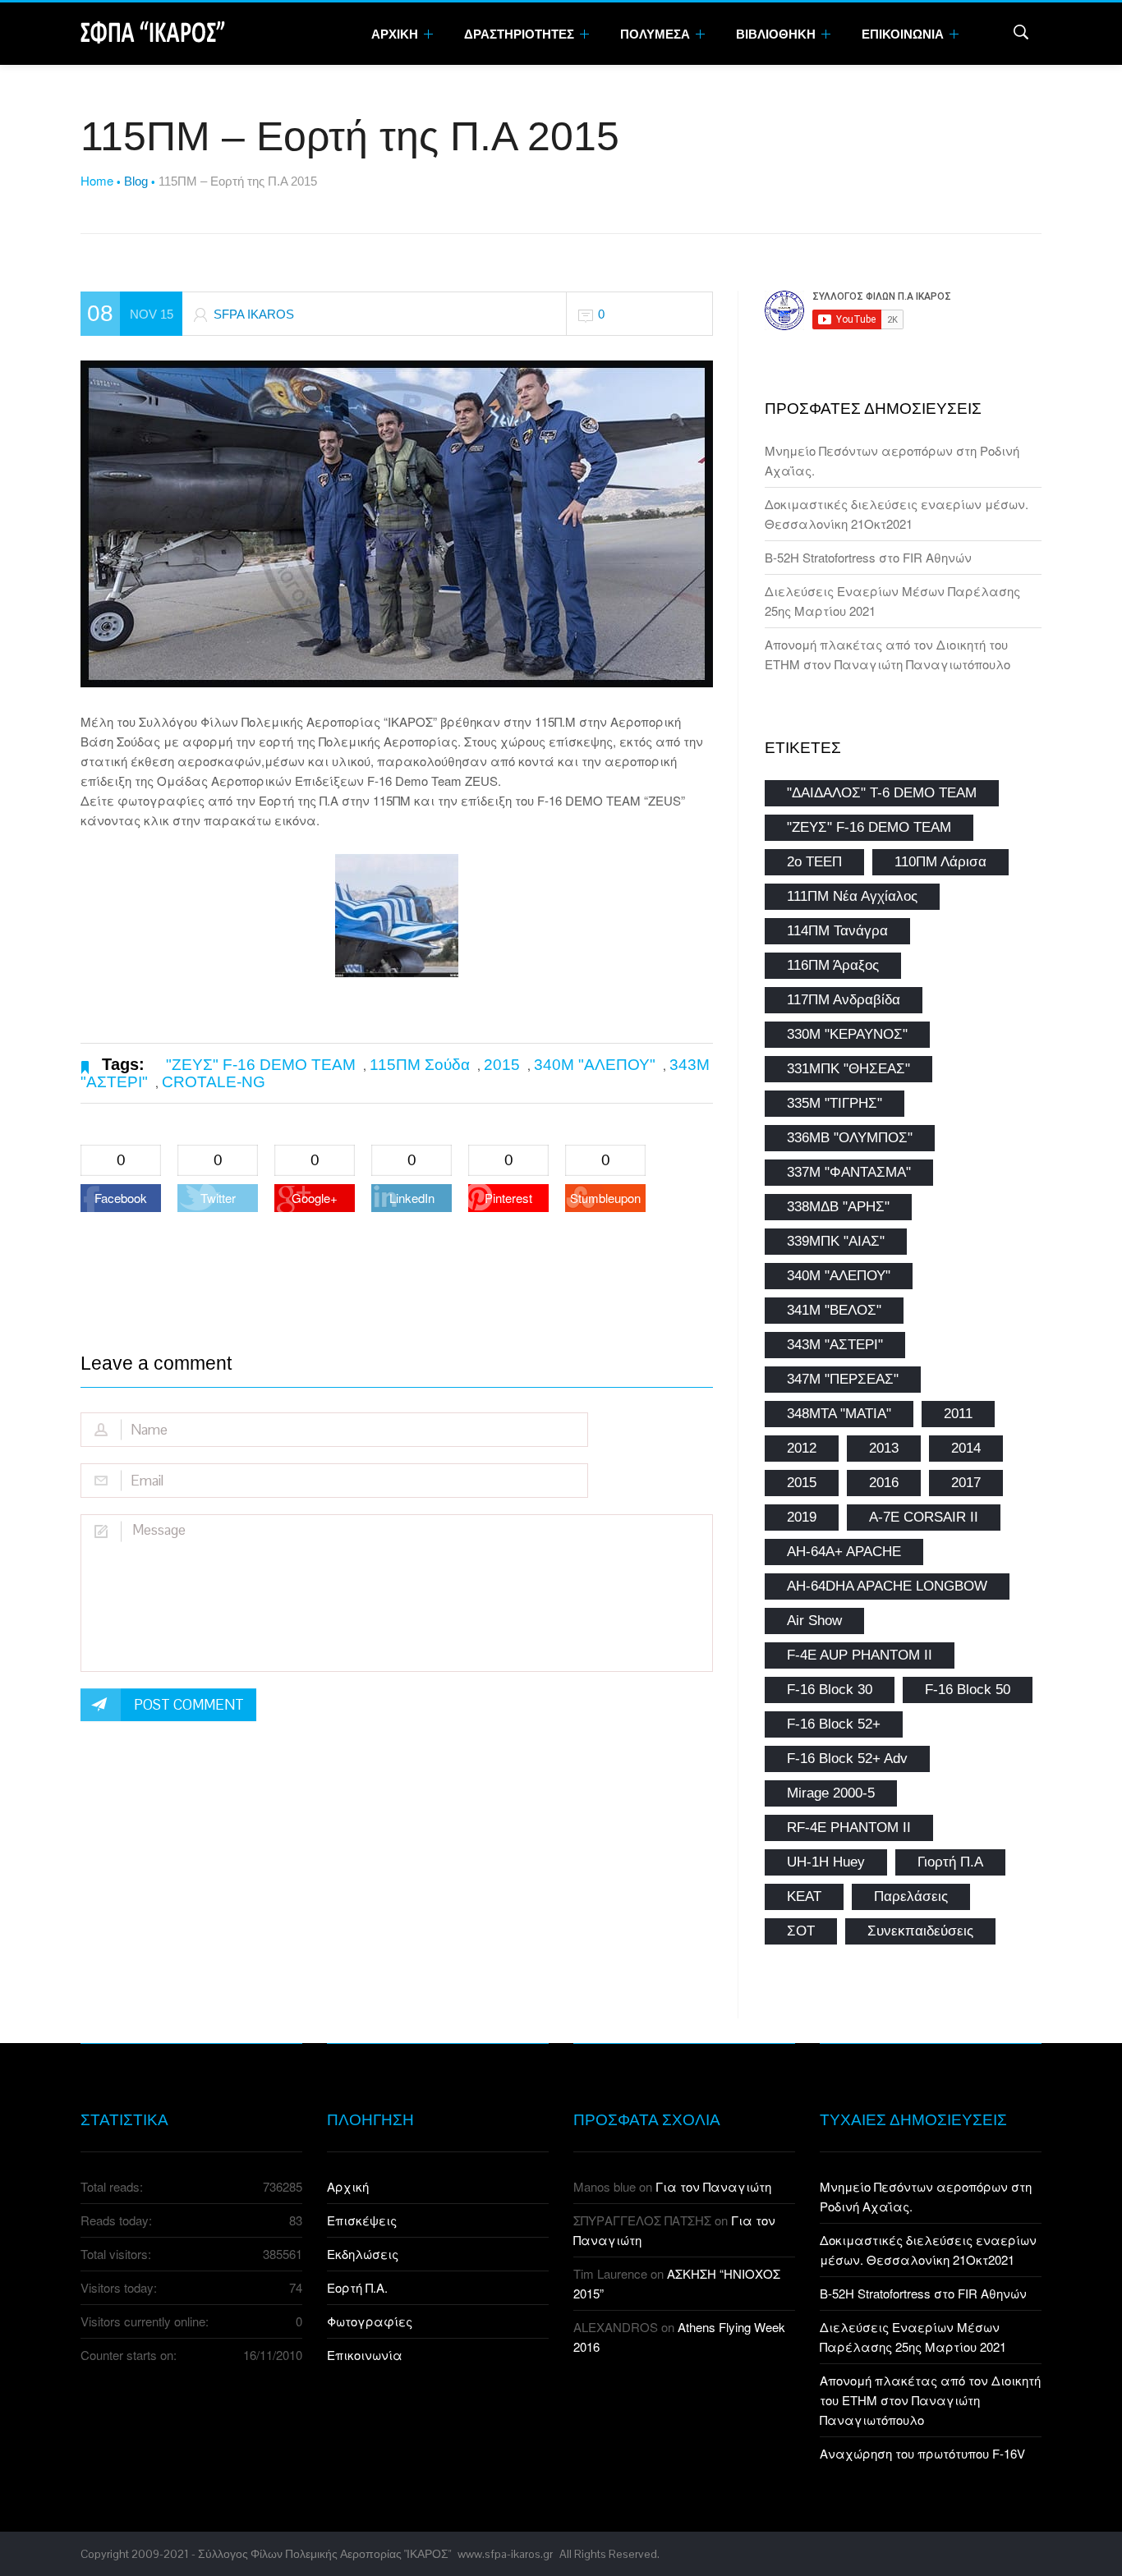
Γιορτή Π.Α (950, 1862)
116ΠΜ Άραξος (833, 965)
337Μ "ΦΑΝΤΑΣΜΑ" (849, 1172)
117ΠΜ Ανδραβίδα (844, 1000)
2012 (802, 1448)
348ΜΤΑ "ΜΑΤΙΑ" (839, 1414)
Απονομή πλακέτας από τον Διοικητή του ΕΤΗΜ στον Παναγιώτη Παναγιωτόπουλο (930, 2400)
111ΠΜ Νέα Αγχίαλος (852, 896)
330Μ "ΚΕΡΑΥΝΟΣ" (847, 1034)
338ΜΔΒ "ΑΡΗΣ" (838, 1207)
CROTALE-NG (214, 1082)
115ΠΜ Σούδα (420, 1065)
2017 (966, 1483)
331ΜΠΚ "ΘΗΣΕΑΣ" (848, 1069)
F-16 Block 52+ (834, 1724)
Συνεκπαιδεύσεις (920, 1931)
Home (97, 180)
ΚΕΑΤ (804, 1896)
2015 (502, 1065)
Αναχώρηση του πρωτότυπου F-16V (922, 2453)
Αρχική (348, 2186)
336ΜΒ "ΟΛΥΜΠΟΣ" (850, 1138)
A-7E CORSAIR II (924, 1517)
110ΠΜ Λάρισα (940, 862)
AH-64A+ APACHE (844, 1552)
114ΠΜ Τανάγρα (837, 931)
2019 (802, 1517)
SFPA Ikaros (254, 314)
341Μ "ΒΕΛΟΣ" (834, 1310)
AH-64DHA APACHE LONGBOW (887, 1586)
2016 (884, 1483)
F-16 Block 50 (968, 1690)
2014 (966, 1448)
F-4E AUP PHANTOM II (860, 1655)
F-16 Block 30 (830, 1690)
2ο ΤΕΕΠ (814, 862)
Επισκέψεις (362, 2220)
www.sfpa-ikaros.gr (505, 2554)
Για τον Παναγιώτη (713, 2186)
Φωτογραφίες (370, 2321)
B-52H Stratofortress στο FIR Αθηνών (868, 557)
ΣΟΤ (801, 1931)
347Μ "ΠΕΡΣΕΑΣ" (843, 1379)
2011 (958, 1414)
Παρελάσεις (911, 1896)
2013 (884, 1448)
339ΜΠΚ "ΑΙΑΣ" (836, 1241)
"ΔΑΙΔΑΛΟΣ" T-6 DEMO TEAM (882, 793)
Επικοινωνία (365, 2355)
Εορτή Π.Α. (357, 2287)
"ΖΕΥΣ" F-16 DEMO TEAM (261, 1065)
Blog (136, 181)
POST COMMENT (189, 1705)
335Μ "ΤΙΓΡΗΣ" (835, 1103)
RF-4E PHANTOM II (849, 1828)
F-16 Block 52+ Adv (847, 1759)
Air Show (814, 1621)
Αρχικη (396, 34)
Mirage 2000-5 (831, 1793)
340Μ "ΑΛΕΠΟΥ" (595, 1065)
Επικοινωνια (904, 34)
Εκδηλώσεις (363, 2254)
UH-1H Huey (826, 1862)
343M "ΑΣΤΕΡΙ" (835, 1345)
